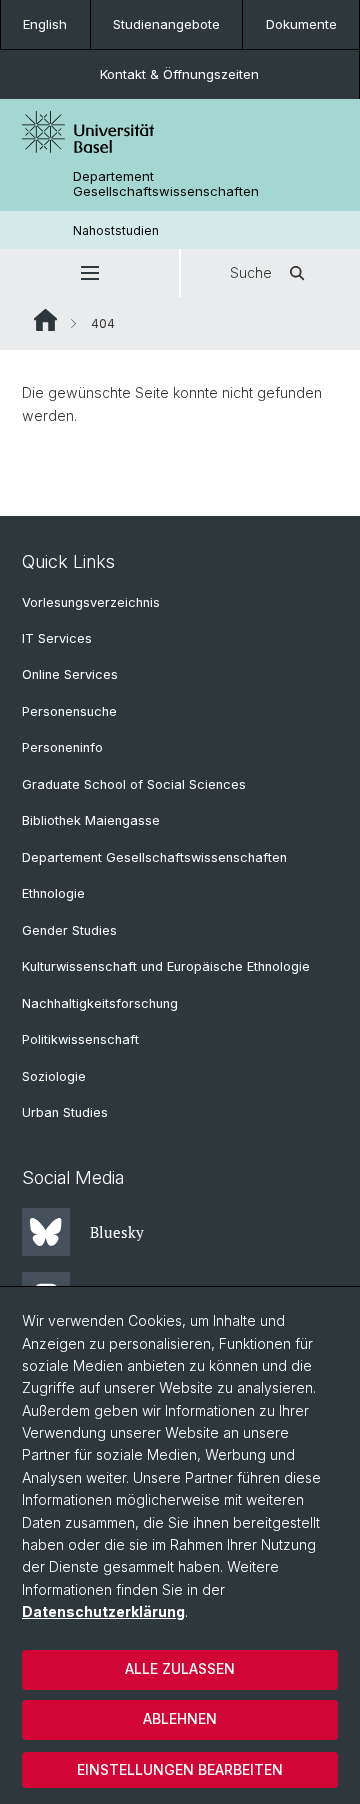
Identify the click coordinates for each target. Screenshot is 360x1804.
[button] (89, 273)
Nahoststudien (116, 230)
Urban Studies (65, 1112)
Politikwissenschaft (80, 1039)
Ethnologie (53, 893)
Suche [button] (251, 272)
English (45, 24)
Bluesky (117, 1232)
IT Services (57, 638)
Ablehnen (180, 1718)
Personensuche (69, 711)
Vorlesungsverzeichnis (91, 602)
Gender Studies (69, 930)
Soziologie (54, 1076)
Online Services (70, 674)
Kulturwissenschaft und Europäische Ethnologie (166, 966)
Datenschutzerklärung (103, 1611)
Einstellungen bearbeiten (180, 1769)
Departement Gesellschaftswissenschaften (166, 184)
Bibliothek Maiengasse (91, 820)
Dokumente (301, 24)
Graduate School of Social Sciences (134, 784)
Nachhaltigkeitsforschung (100, 1003)
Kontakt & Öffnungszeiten (179, 74)
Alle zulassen (180, 1668)
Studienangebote (166, 24)
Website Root (45, 320)
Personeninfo (62, 747)
